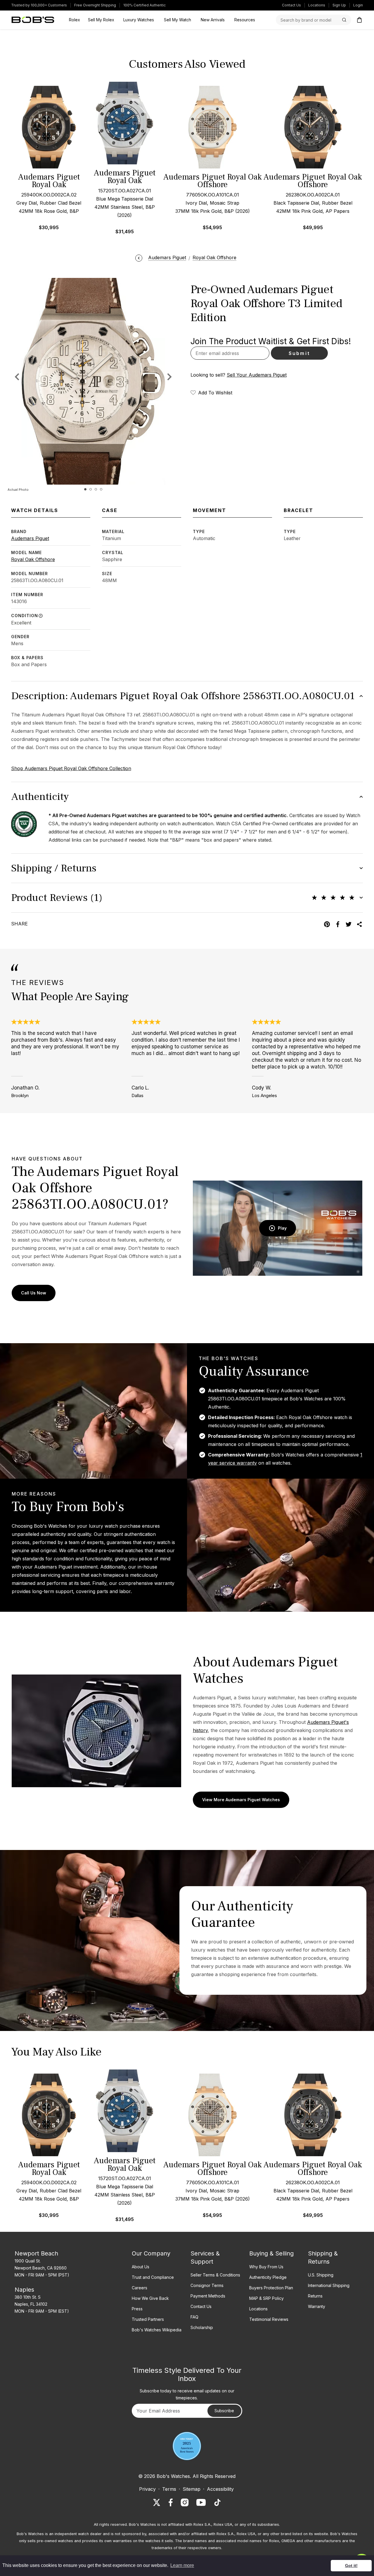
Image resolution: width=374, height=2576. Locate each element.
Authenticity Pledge (268, 2277)
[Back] (139, 257)
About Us (141, 2267)
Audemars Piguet (30, 538)
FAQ (194, 2317)
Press (137, 2309)
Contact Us (291, 5)
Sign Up (339, 5)
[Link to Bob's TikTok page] (217, 2502)
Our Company (151, 2253)
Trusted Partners (148, 2319)
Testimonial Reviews (269, 2319)
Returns (315, 2296)
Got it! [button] (351, 2565)
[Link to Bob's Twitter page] (157, 2502)
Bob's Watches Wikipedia (157, 2330)
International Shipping (329, 2285)
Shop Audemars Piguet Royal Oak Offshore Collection (71, 768)
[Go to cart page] (359, 20)
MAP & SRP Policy (266, 2298)
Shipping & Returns (323, 2258)
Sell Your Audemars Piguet (257, 375)
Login (358, 5)
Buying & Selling (271, 2253)
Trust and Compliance (153, 2277)
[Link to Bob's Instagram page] (185, 2502)
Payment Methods (208, 2296)
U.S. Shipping (321, 2275)
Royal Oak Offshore (33, 559)
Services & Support (205, 2258)
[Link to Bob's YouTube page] (201, 2502)
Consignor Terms (207, 2285)
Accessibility (220, 2489)
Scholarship (202, 2327)
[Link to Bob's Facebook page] (171, 2502)
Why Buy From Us (266, 2267)
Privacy (147, 2489)
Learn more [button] (182, 2565)
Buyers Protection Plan (271, 2288)
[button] (169, 377)
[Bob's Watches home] (33, 20)
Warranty (317, 2306)
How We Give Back (150, 2298)
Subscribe (224, 2411)
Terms (169, 2489)
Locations (317, 5)
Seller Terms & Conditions (215, 2275)
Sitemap (192, 2489)
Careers (140, 2288)
